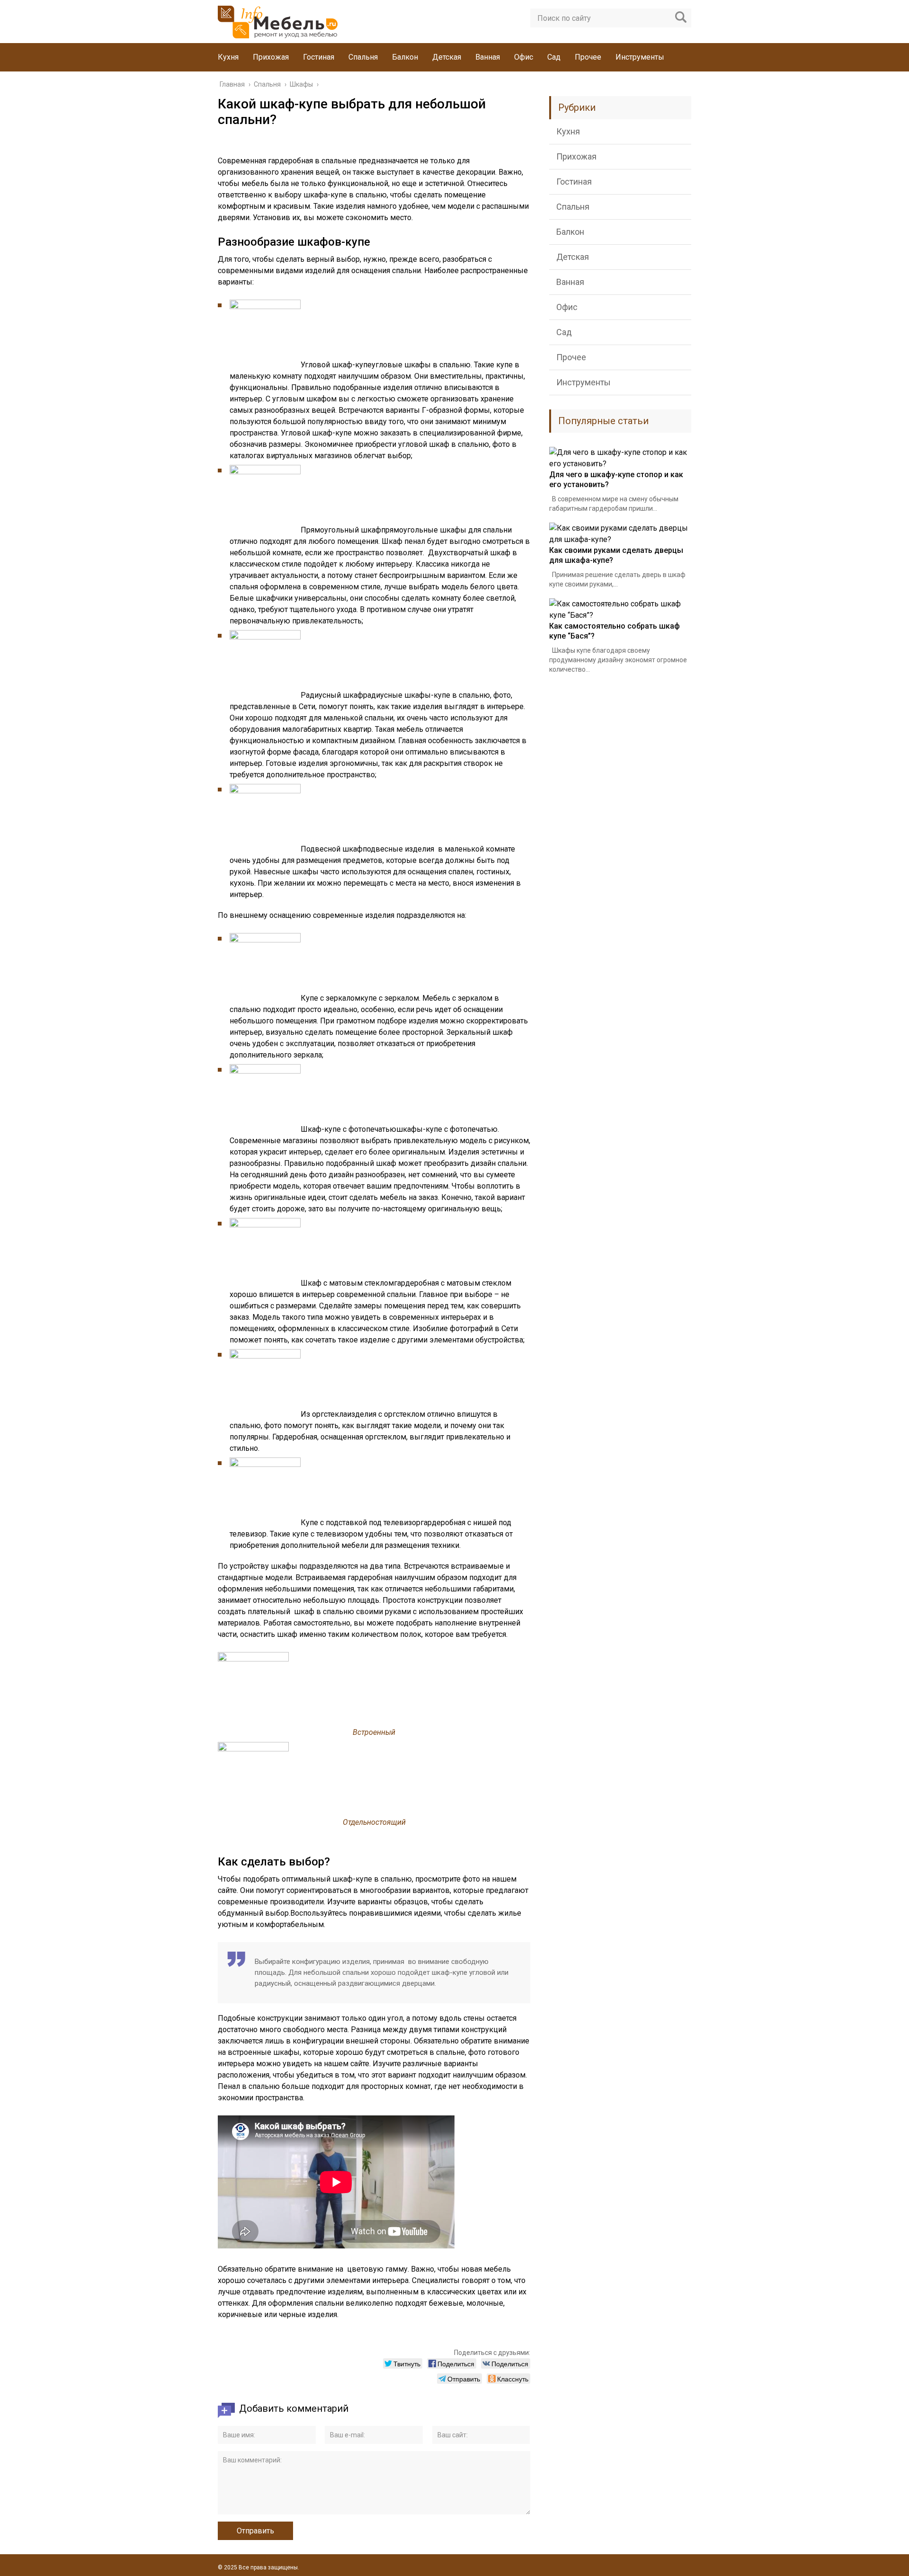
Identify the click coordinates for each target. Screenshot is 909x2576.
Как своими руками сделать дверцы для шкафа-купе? (616, 555)
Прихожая (271, 57)
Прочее (588, 57)
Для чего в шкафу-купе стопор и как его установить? (616, 480)
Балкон (405, 57)
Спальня (363, 57)
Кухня (228, 57)
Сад (554, 57)
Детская (447, 57)
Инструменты (640, 57)
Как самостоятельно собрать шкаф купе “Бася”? (615, 631)
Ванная (488, 57)
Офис (524, 57)
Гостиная (319, 57)
